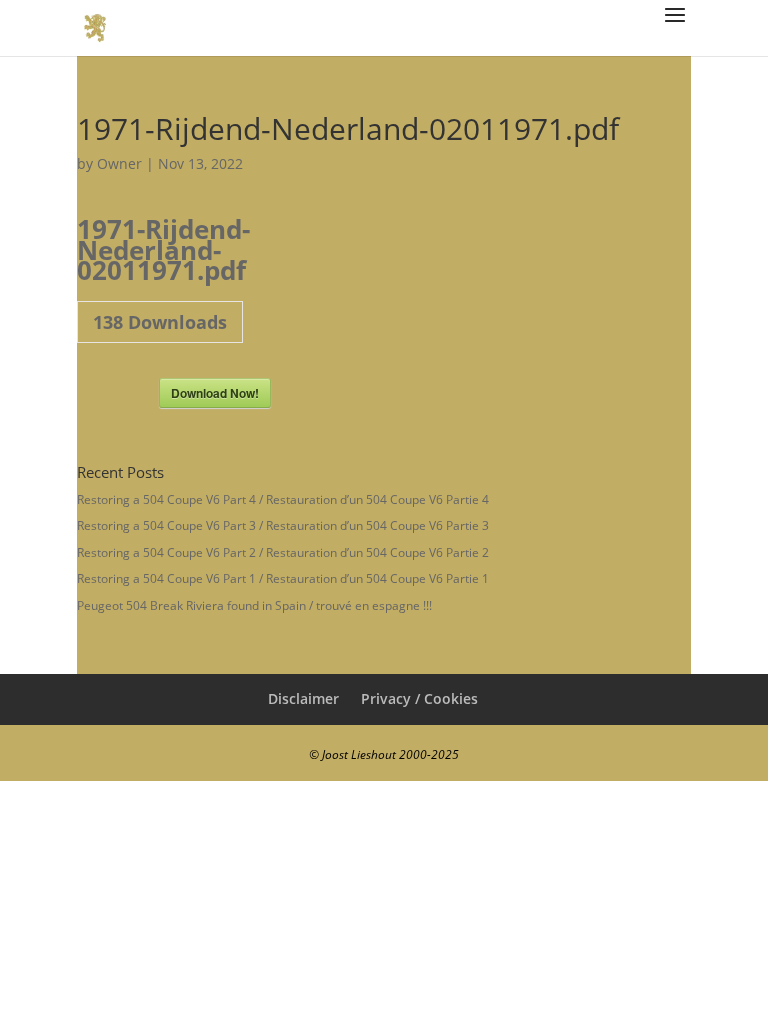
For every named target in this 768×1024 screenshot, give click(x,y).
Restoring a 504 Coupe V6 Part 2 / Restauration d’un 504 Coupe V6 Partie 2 (283, 552)
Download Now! (215, 393)
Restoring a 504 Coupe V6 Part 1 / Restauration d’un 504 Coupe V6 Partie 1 (283, 578)
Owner (119, 163)
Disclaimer (303, 698)
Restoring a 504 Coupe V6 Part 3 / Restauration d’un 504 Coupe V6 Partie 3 (283, 525)
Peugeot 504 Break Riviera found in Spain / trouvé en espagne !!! (254, 605)
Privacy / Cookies (419, 698)
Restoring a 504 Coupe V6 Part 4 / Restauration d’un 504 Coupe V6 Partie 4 (283, 499)
